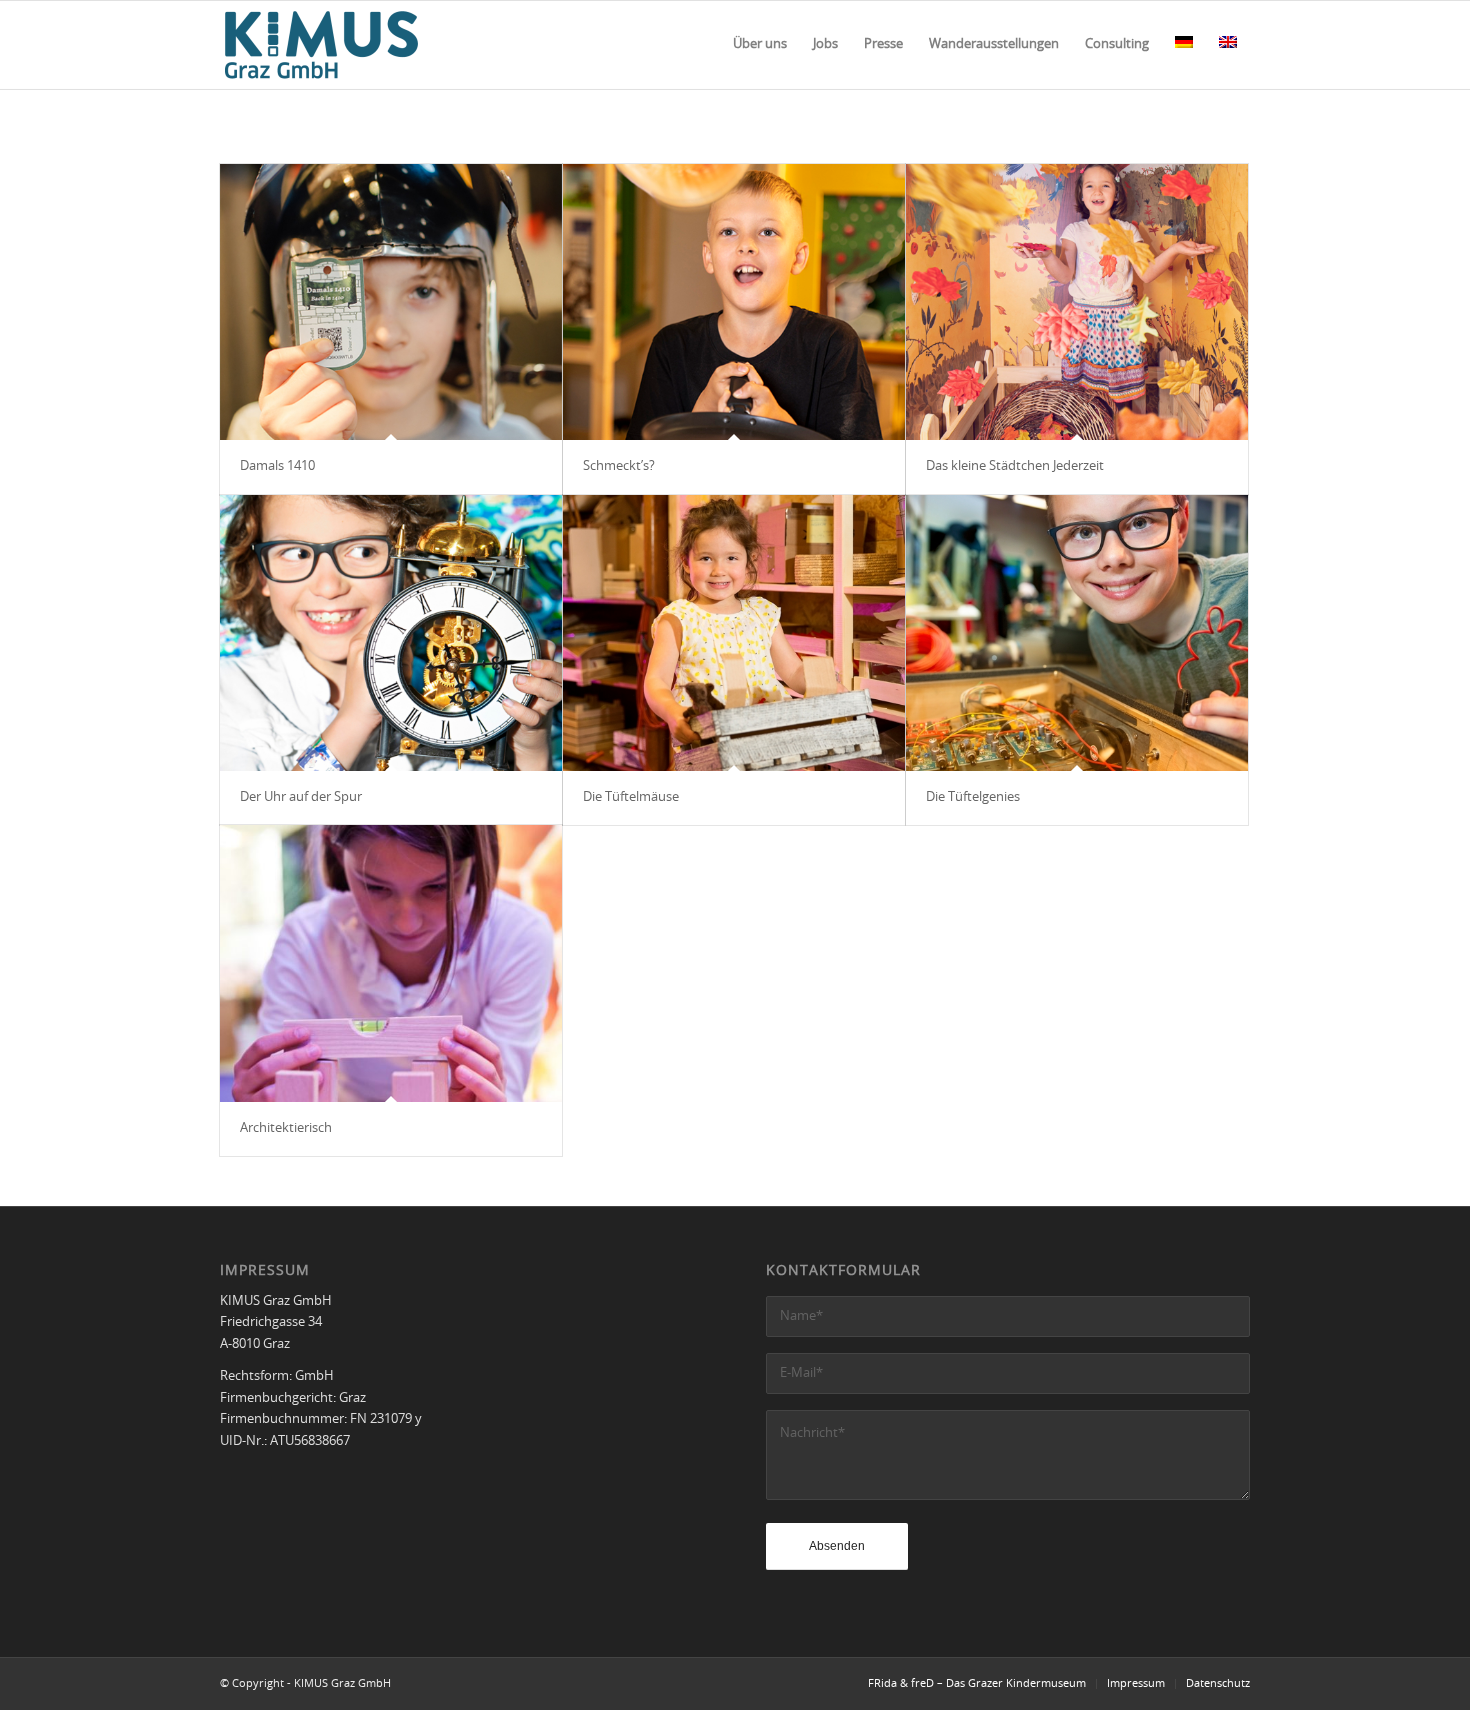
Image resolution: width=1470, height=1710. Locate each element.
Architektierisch (286, 1128)
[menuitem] (760, 45)
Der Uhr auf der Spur (301, 797)
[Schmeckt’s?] (734, 302)
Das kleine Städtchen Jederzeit (1015, 466)
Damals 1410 (277, 466)
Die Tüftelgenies (973, 797)
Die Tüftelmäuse (631, 797)
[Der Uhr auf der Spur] (391, 633)
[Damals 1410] (391, 302)
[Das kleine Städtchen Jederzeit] (1077, 302)
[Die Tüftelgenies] (1077, 633)
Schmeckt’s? (619, 466)
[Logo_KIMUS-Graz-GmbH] (321, 45)
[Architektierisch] (391, 963)
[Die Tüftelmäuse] (734, 633)
